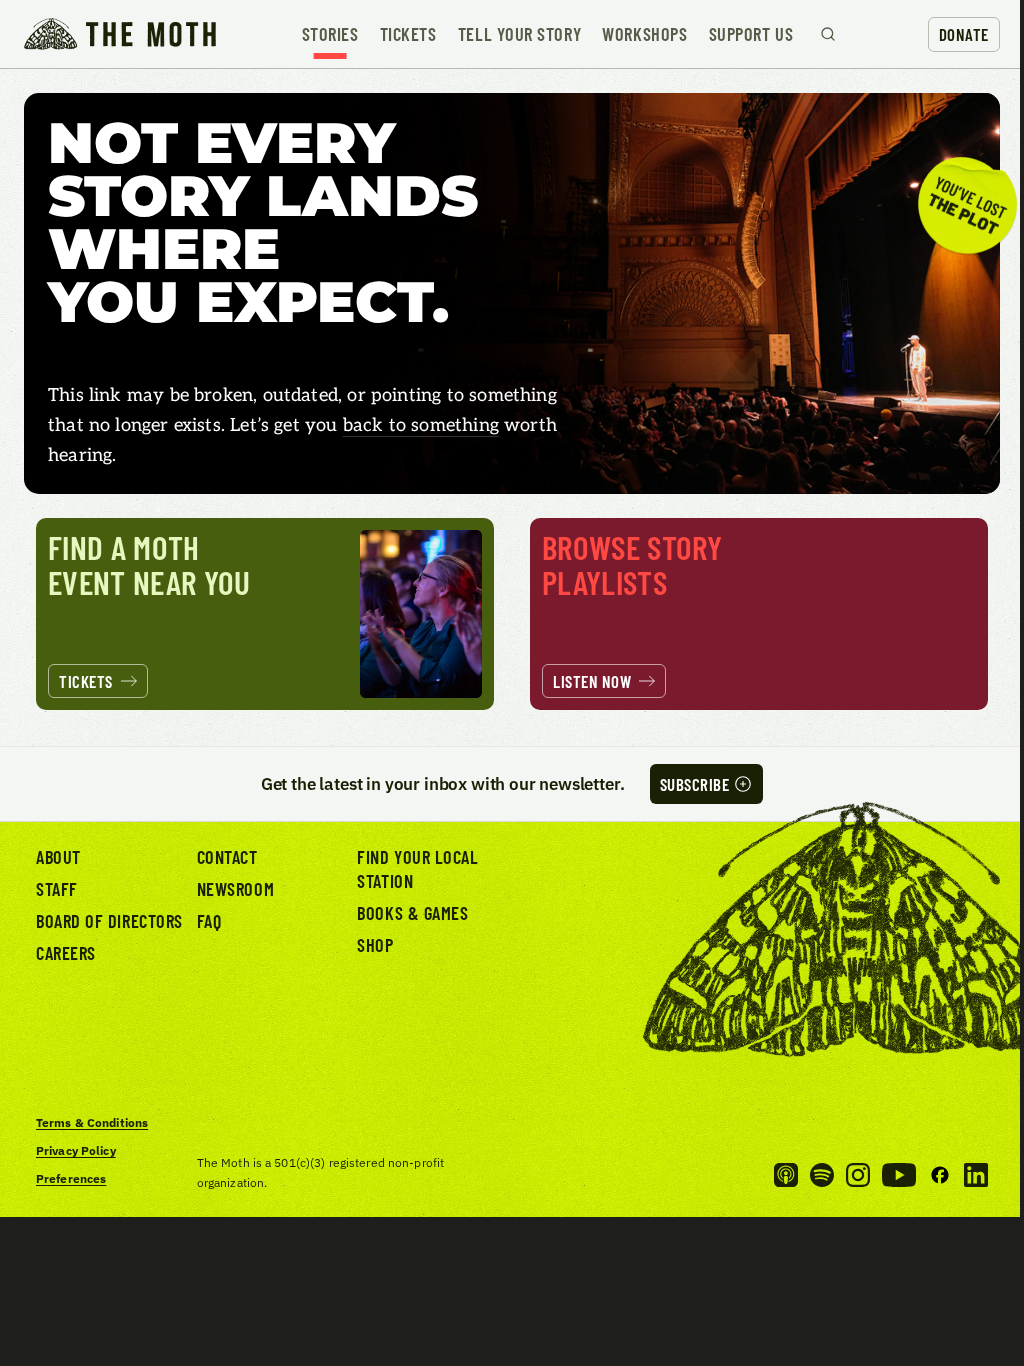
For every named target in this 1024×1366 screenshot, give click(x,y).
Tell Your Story (519, 34)
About (58, 857)
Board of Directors (109, 921)
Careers (66, 953)
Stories (330, 34)
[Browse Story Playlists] (759, 614)
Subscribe (695, 784)
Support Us (751, 34)
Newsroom (235, 889)
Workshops (644, 34)
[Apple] (786, 1175)
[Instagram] (858, 1175)
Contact (227, 857)
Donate (964, 34)
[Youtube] (899, 1175)
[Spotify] (822, 1175)
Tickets (408, 34)
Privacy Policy (76, 1150)
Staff (57, 889)
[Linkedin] (976, 1175)
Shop (375, 945)
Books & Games (412, 913)
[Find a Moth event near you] (265, 614)
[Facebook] (940, 1175)
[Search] (828, 34)
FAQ (209, 921)
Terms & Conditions (92, 1122)
